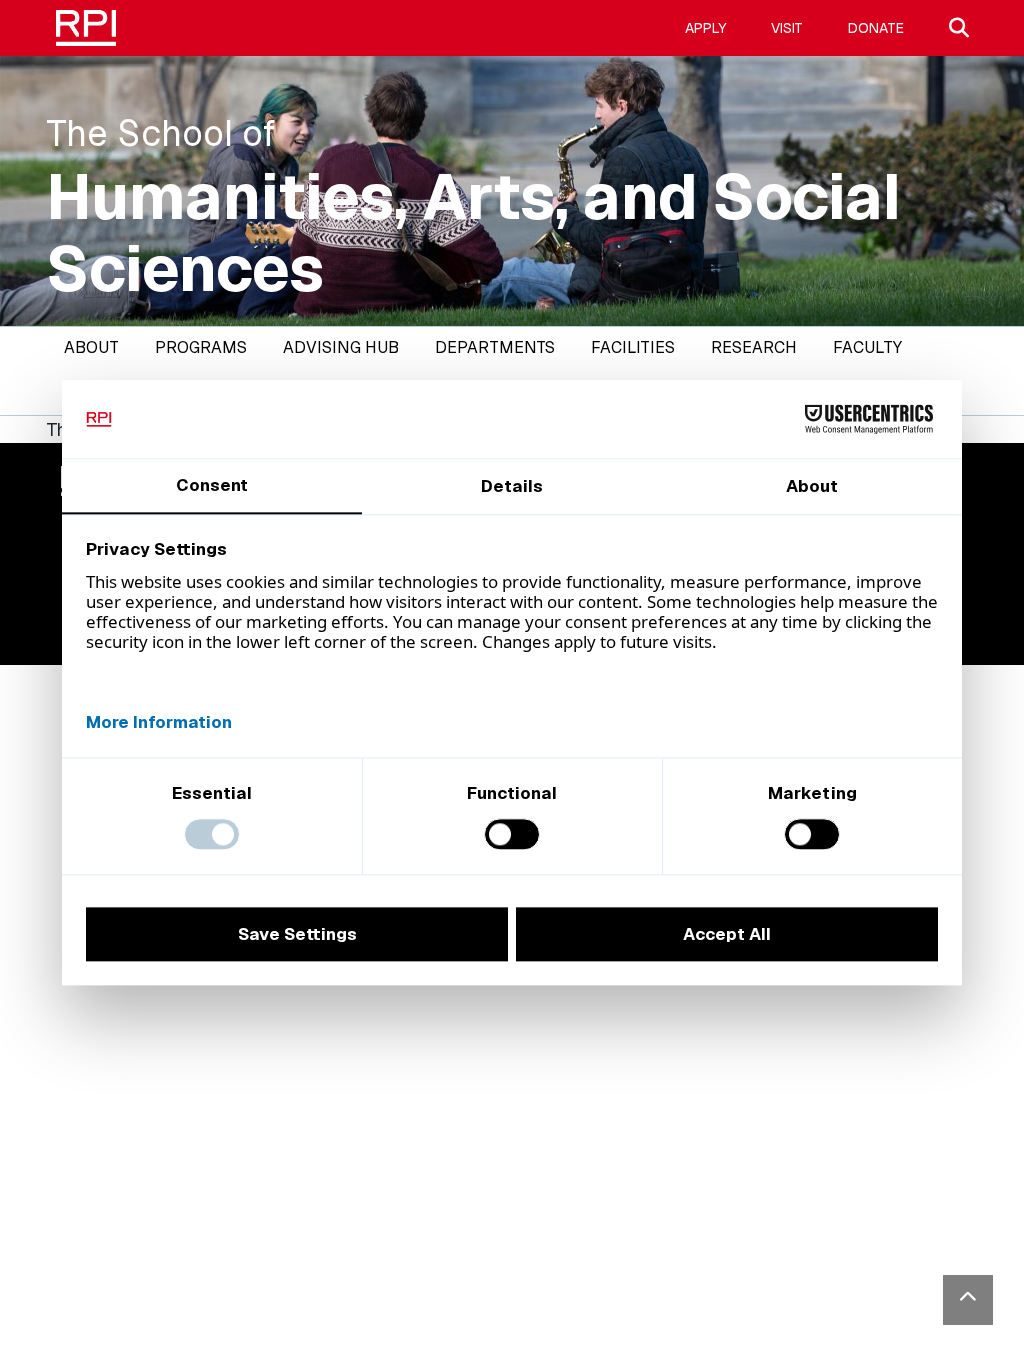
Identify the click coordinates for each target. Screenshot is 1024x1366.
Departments (495, 347)
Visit (787, 28)
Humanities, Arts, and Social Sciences (473, 233)
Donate (876, 28)
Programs (201, 347)
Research (754, 347)
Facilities (633, 347)
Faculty (867, 347)
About (91, 347)
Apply (705, 28)
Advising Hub (341, 347)
